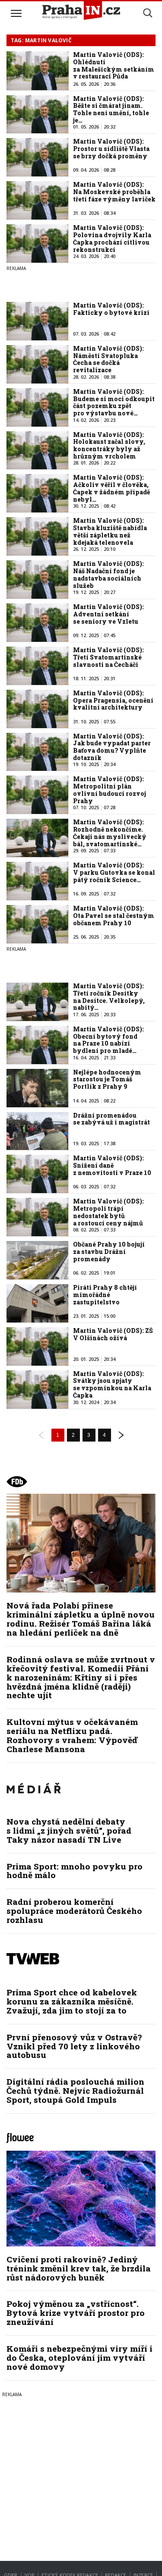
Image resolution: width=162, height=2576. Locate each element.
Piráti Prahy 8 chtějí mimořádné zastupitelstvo (105, 1295)
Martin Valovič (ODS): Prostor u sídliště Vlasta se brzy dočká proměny (111, 149)
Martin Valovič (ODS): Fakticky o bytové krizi (111, 309)
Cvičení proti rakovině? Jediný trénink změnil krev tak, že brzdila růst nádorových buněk (79, 2268)
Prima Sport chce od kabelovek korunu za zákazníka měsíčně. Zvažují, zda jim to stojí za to (72, 2001)
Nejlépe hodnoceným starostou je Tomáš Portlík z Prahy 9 (107, 1079)
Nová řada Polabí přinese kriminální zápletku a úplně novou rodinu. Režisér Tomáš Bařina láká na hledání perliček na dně (81, 1619)
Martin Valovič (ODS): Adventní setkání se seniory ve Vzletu (108, 614)
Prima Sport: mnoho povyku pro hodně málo (75, 1871)
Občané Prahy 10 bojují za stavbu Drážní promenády (109, 1252)
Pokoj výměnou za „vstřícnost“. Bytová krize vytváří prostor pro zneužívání (76, 2313)
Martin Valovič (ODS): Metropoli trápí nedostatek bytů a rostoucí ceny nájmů (108, 1212)
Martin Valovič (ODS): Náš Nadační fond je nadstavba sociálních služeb (108, 574)
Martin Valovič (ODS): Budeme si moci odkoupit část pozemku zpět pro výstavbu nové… (114, 402)
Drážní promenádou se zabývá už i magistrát (111, 1119)
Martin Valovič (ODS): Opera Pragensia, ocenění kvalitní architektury (113, 700)
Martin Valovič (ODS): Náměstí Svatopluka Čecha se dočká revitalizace (108, 359)
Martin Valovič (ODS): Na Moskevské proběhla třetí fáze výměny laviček (114, 192)
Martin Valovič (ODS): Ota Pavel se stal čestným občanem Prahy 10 (114, 916)
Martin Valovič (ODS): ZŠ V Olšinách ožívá (113, 1334)
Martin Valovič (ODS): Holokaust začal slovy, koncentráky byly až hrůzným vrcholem (109, 445)
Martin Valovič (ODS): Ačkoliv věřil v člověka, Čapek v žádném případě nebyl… (111, 488)
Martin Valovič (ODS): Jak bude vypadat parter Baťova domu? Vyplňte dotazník (112, 747)
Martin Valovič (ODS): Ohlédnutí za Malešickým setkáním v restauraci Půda (114, 65)
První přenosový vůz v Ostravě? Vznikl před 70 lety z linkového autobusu (74, 2046)
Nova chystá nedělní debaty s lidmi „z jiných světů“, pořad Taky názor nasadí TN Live (69, 1830)
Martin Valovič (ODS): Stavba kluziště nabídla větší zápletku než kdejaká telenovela (110, 531)
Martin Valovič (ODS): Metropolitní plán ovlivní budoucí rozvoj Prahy (110, 790)
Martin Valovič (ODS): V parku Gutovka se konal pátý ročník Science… (114, 872)
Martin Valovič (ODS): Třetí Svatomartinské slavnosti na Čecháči (108, 657)
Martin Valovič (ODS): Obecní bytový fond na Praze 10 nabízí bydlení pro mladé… (108, 1040)
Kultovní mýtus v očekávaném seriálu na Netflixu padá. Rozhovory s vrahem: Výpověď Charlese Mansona (72, 1735)
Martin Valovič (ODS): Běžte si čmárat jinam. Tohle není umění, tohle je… (111, 109)
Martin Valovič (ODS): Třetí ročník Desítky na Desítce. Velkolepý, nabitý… (109, 997)
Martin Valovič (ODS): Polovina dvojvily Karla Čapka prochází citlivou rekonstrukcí (112, 238)
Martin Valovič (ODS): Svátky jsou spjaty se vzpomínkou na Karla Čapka (112, 1384)
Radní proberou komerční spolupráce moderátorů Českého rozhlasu (74, 1911)
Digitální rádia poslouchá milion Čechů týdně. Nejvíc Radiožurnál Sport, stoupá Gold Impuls (75, 2091)
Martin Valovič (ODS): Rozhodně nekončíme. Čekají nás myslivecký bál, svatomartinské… (110, 833)
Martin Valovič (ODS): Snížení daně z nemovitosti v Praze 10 (112, 1165)
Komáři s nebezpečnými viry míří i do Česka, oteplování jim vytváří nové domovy (79, 2358)
